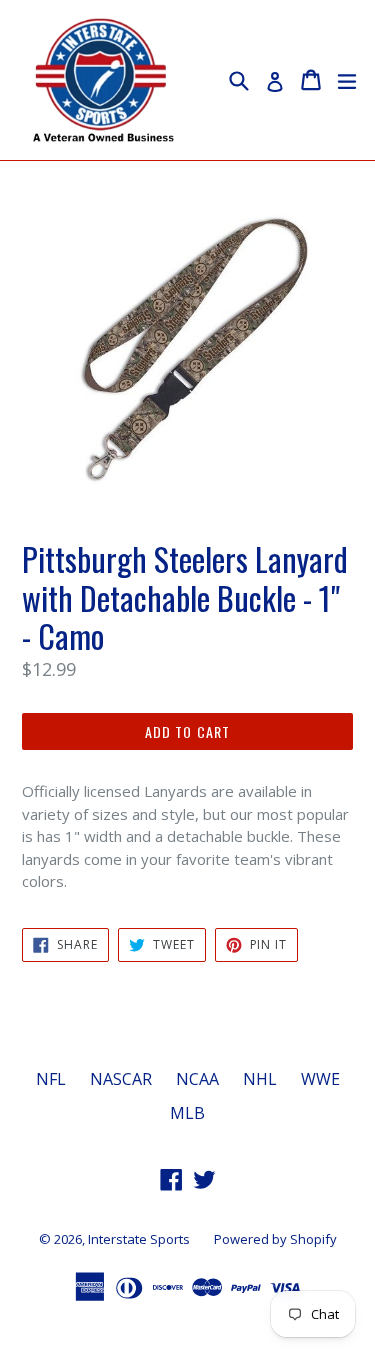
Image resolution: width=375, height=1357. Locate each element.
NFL (51, 1079)
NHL (260, 1079)
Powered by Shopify (275, 1239)
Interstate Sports (139, 1239)
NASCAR (121, 1079)
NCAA (197, 1079)
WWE (320, 1079)
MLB (187, 1113)
